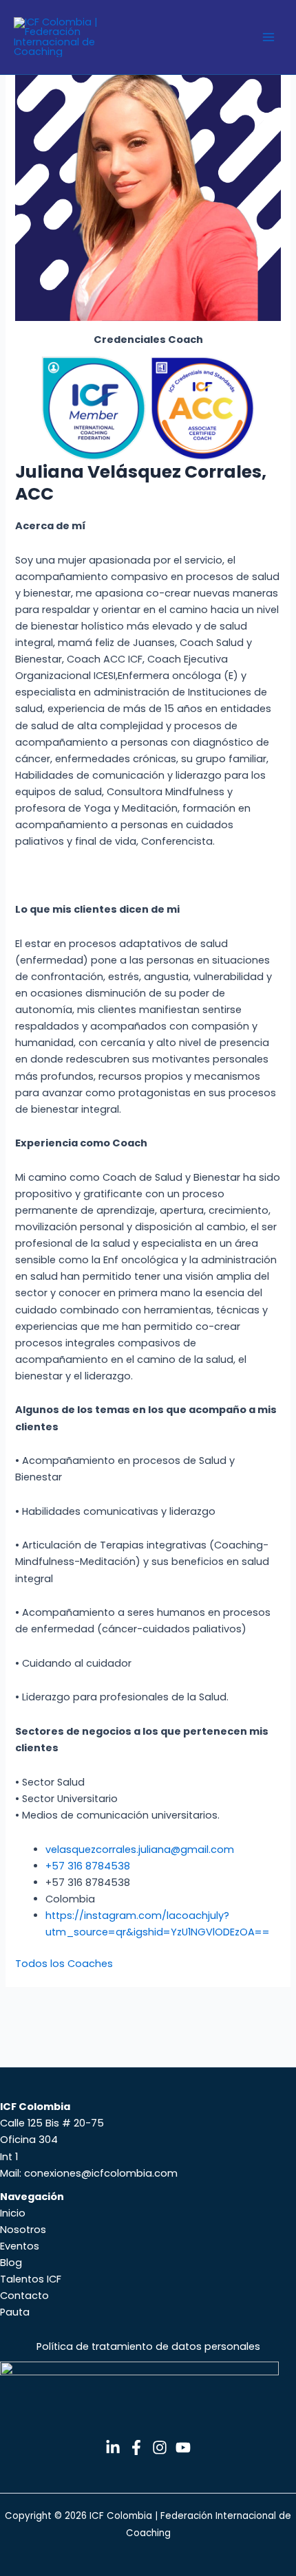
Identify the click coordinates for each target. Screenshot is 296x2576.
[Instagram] (160, 2447)
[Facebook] (136, 2447)
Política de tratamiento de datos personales (148, 2346)
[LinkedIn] (113, 2447)
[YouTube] (183, 2447)
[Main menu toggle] (268, 37)
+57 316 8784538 (88, 1866)
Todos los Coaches (64, 1964)
